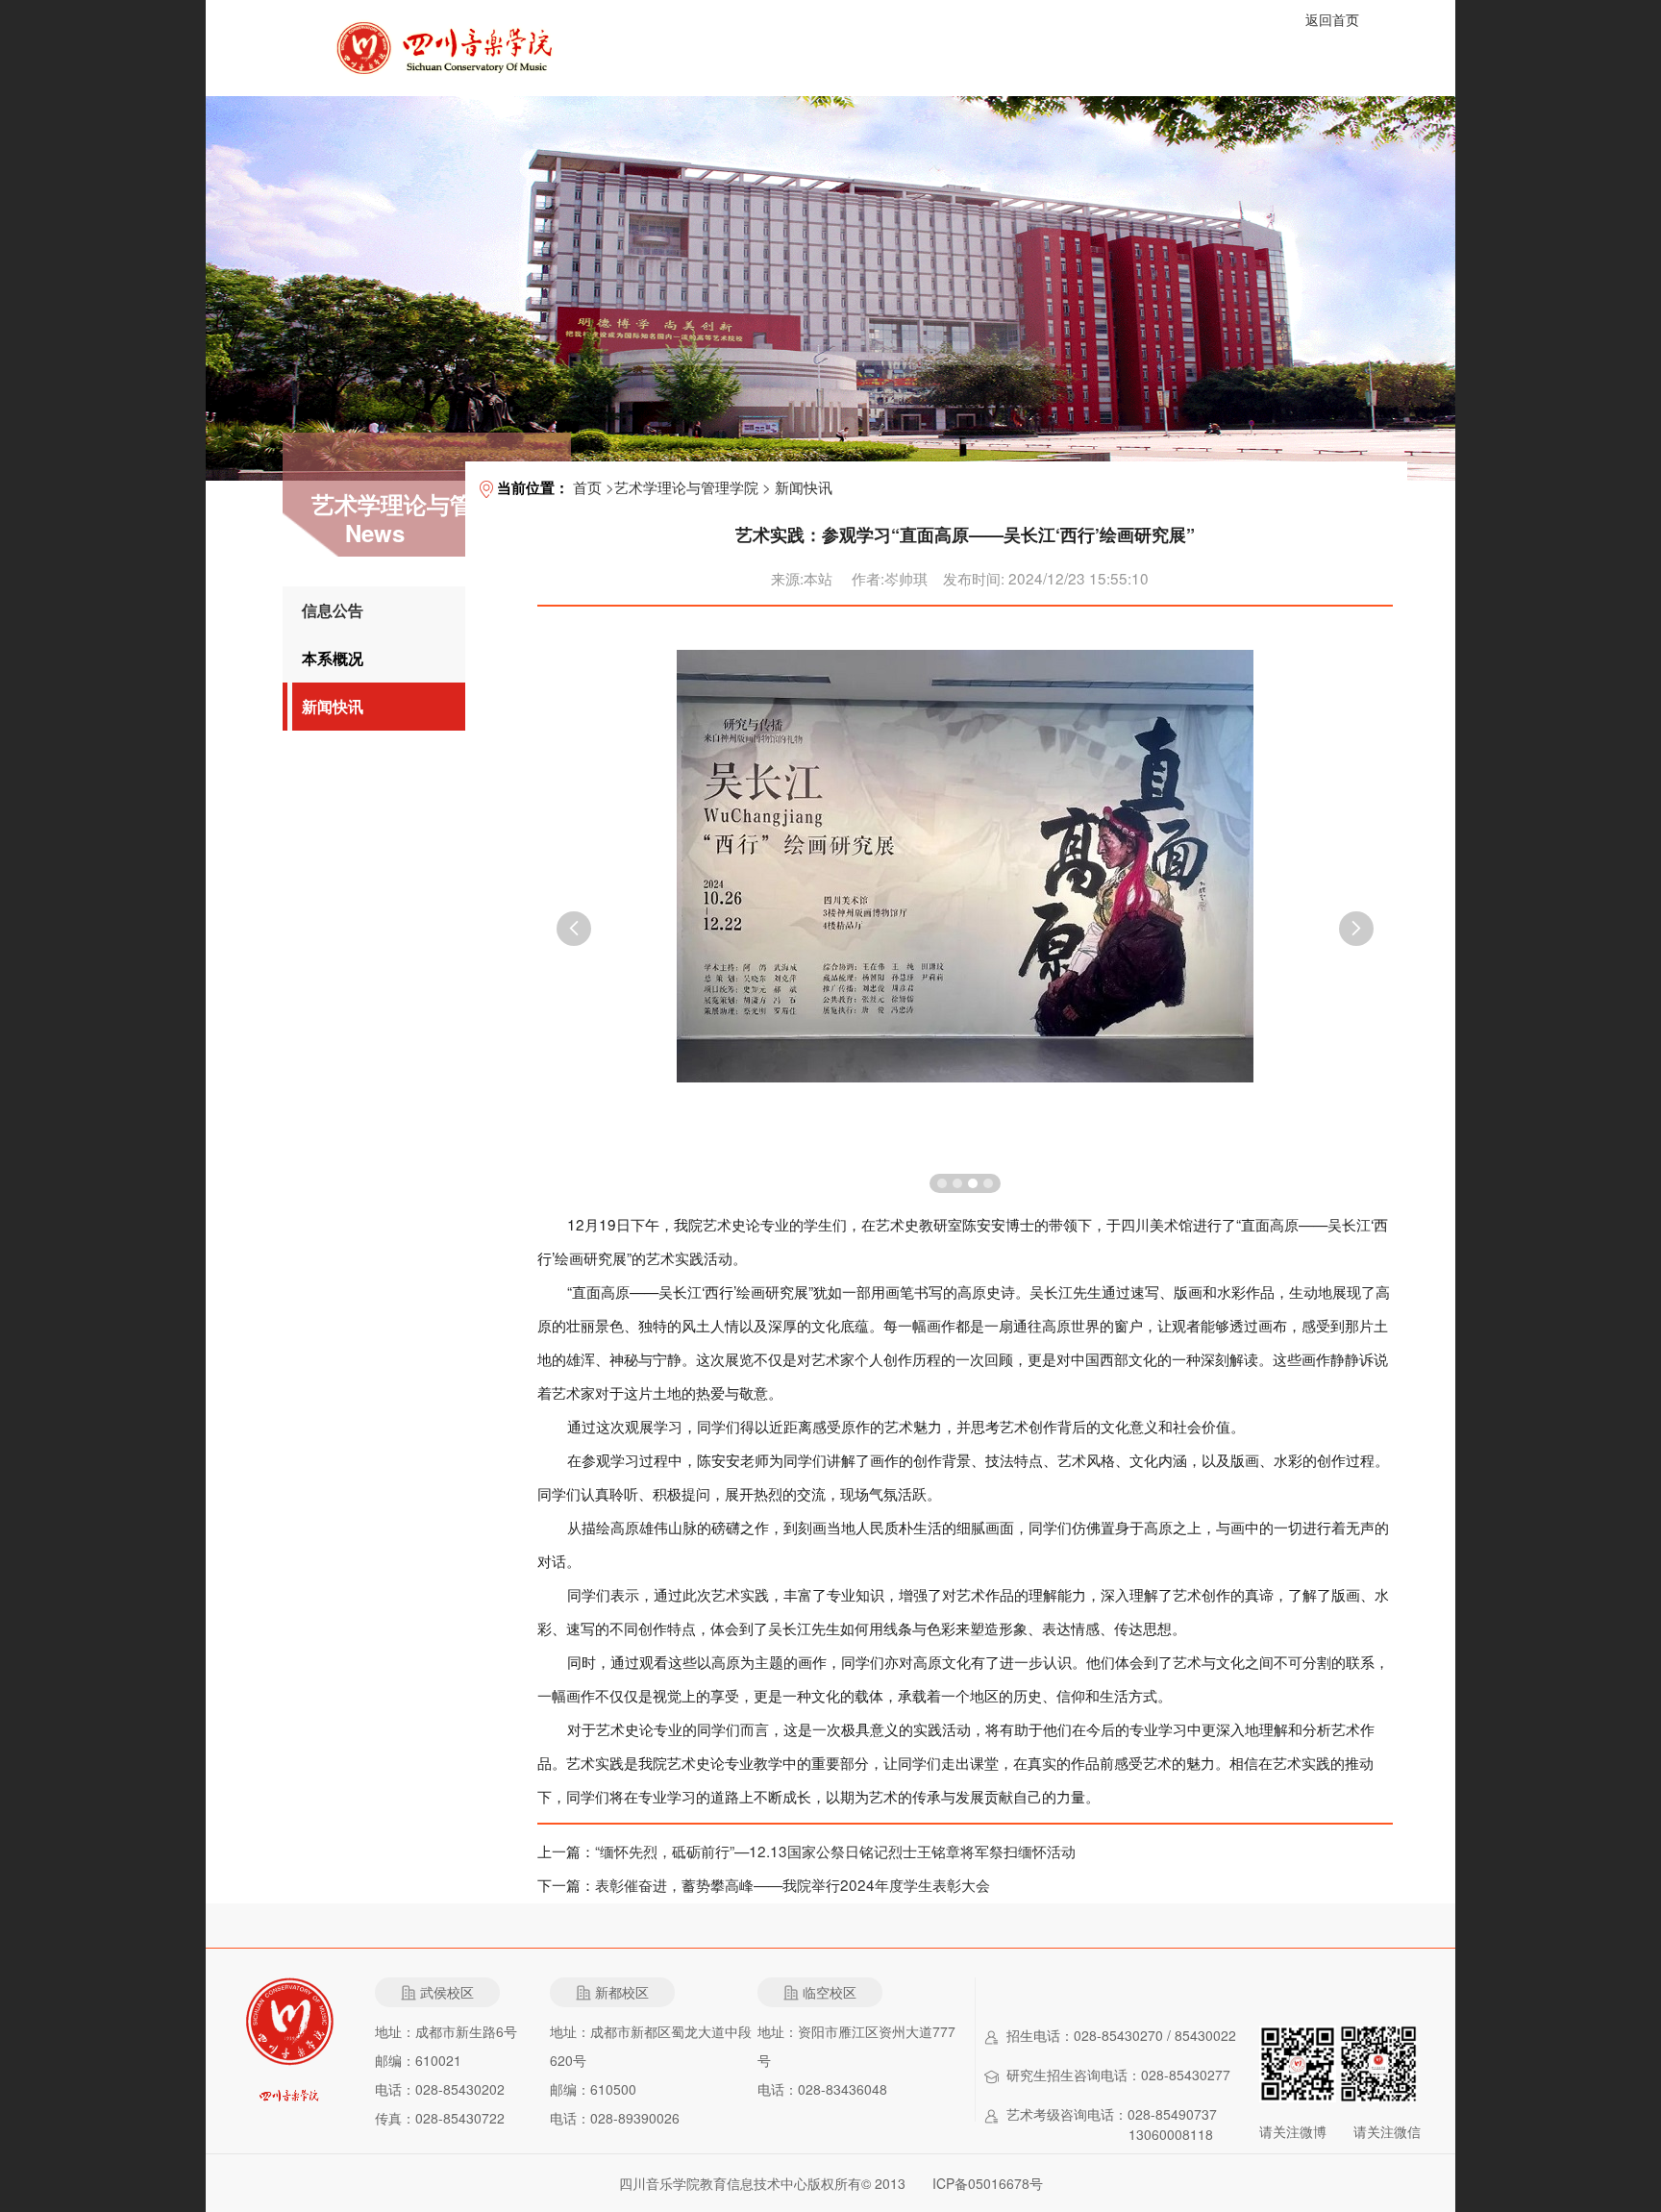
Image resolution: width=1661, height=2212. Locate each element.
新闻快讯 (333, 706)
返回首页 (1332, 19)
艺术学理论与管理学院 (686, 486)
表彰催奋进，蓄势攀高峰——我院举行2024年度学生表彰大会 (793, 1884)
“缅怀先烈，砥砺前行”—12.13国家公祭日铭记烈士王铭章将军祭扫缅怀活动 (835, 1851)
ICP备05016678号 (988, 2183)
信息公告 (333, 610)
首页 (587, 486)
